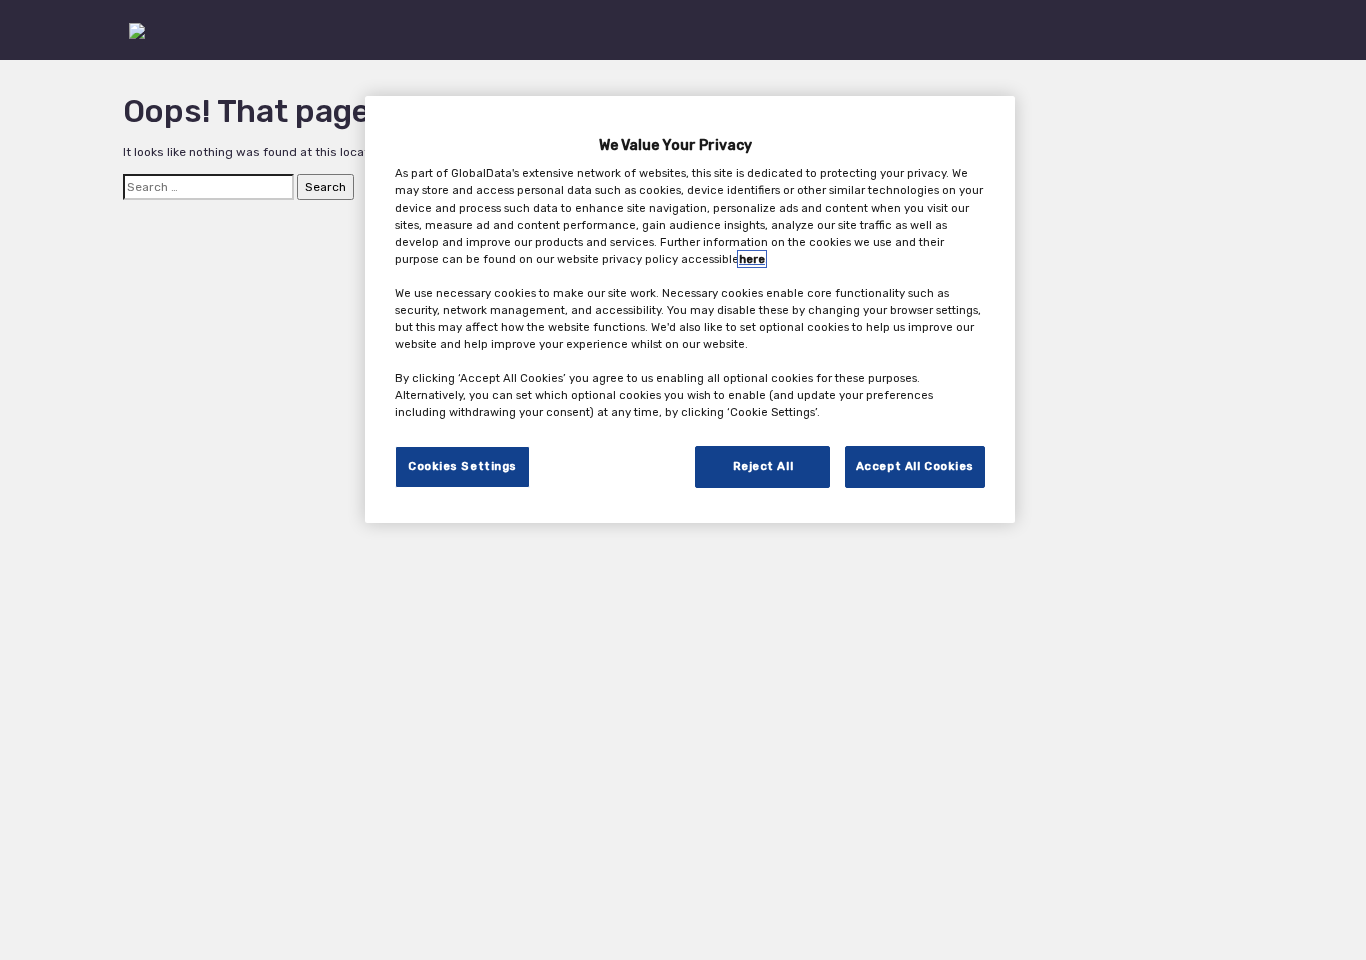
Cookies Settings (462, 467)
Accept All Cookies (915, 467)
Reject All (763, 467)
